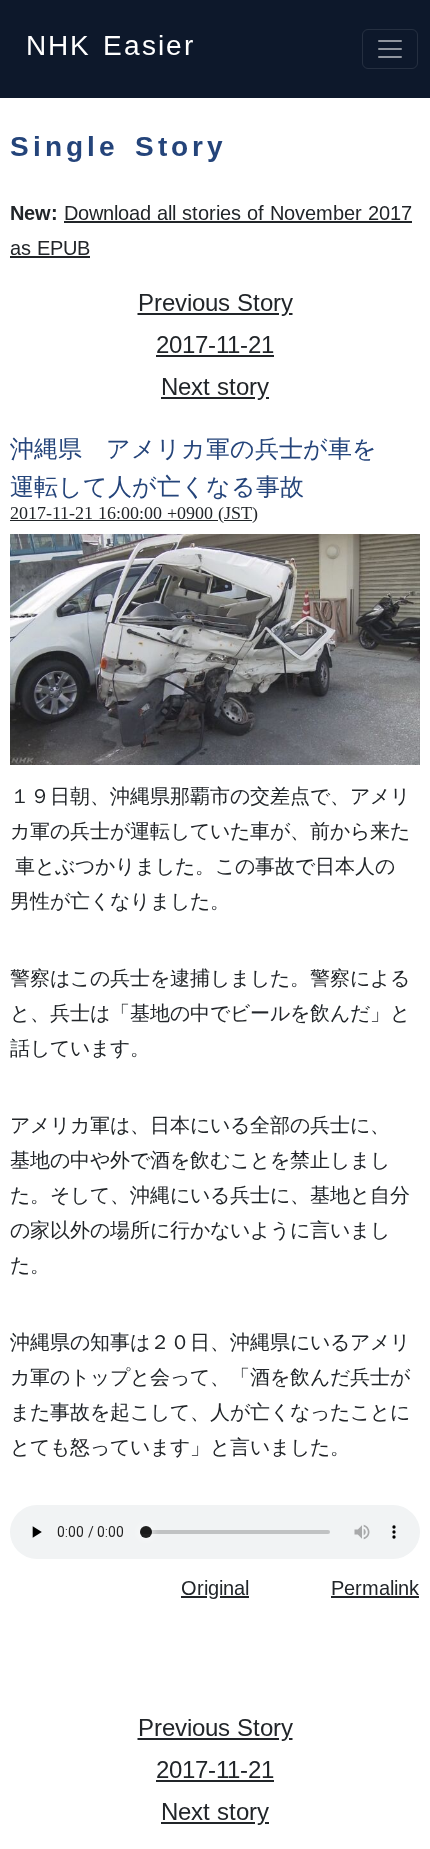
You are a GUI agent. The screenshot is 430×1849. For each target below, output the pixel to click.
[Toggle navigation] (390, 49)
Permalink (375, 1588)
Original (215, 1588)
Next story (215, 386)
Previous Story (215, 302)
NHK (110, 39)
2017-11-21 (215, 344)
